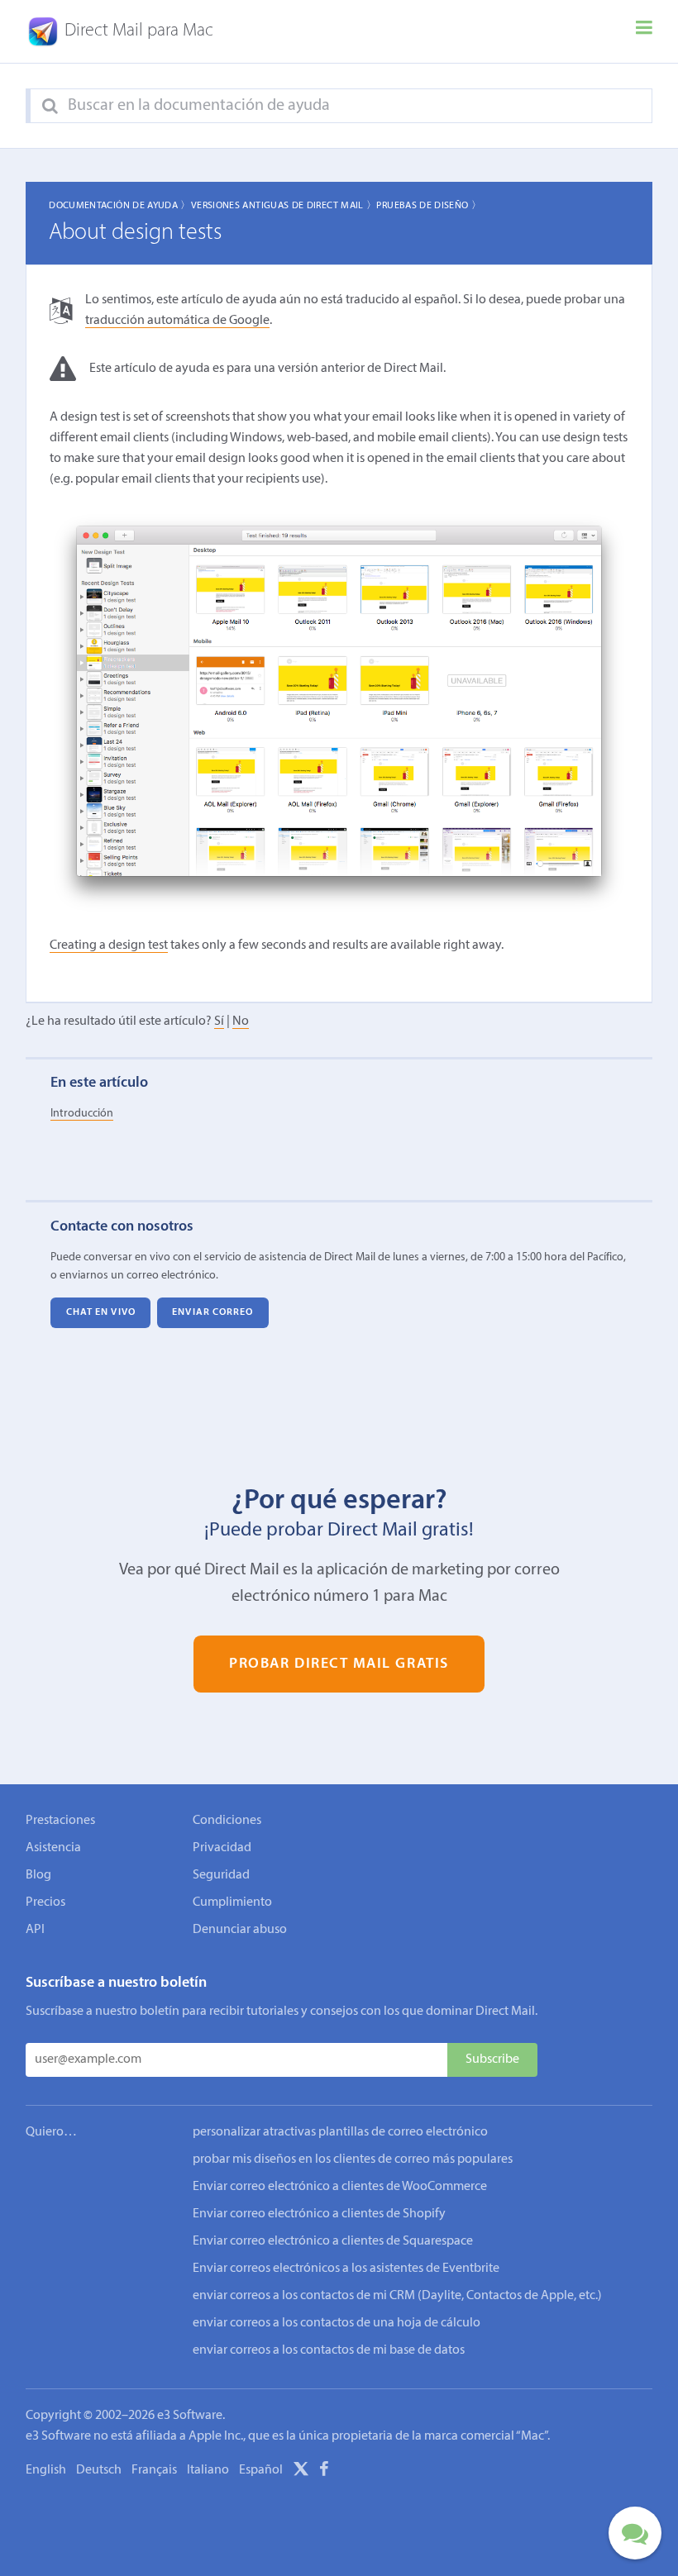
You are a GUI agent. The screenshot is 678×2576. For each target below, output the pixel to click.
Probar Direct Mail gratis (339, 1664)
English (46, 2470)
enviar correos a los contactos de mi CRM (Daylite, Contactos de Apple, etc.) (397, 2296)
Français (154, 2470)
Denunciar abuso (240, 1930)
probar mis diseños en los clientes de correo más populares (353, 2159)
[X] (301, 2472)
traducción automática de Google (177, 321)
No (241, 1021)
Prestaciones (60, 1821)
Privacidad (222, 1848)
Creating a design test (109, 945)
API (35, 1930)
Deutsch (99, 2470)
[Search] (50, 107)
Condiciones (227, 1821)
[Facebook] (324, 2472)
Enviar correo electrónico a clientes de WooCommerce (340, 2187)
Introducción (82, 1114)
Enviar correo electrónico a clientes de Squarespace (333, 2241)
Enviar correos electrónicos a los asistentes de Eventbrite (346, 2269)
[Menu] (644, 31)
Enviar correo (212, 1312)
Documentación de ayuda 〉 (120, 206)
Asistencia (53, 1848)
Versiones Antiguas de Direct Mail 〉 (284, 206)
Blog (38, 1875)
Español (261, 2470)
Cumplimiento (232, 1902)
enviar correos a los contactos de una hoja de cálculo (337, 2323)
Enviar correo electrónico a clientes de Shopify (319, 2214)
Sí (219, 1021)
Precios (45, 1902)
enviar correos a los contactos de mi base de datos (329, 2350)
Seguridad (221, 1875)
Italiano (208, 2470)
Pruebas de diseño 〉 (429, 206)
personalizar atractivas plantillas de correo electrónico (340, 2132)
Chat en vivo (101, 1312)
